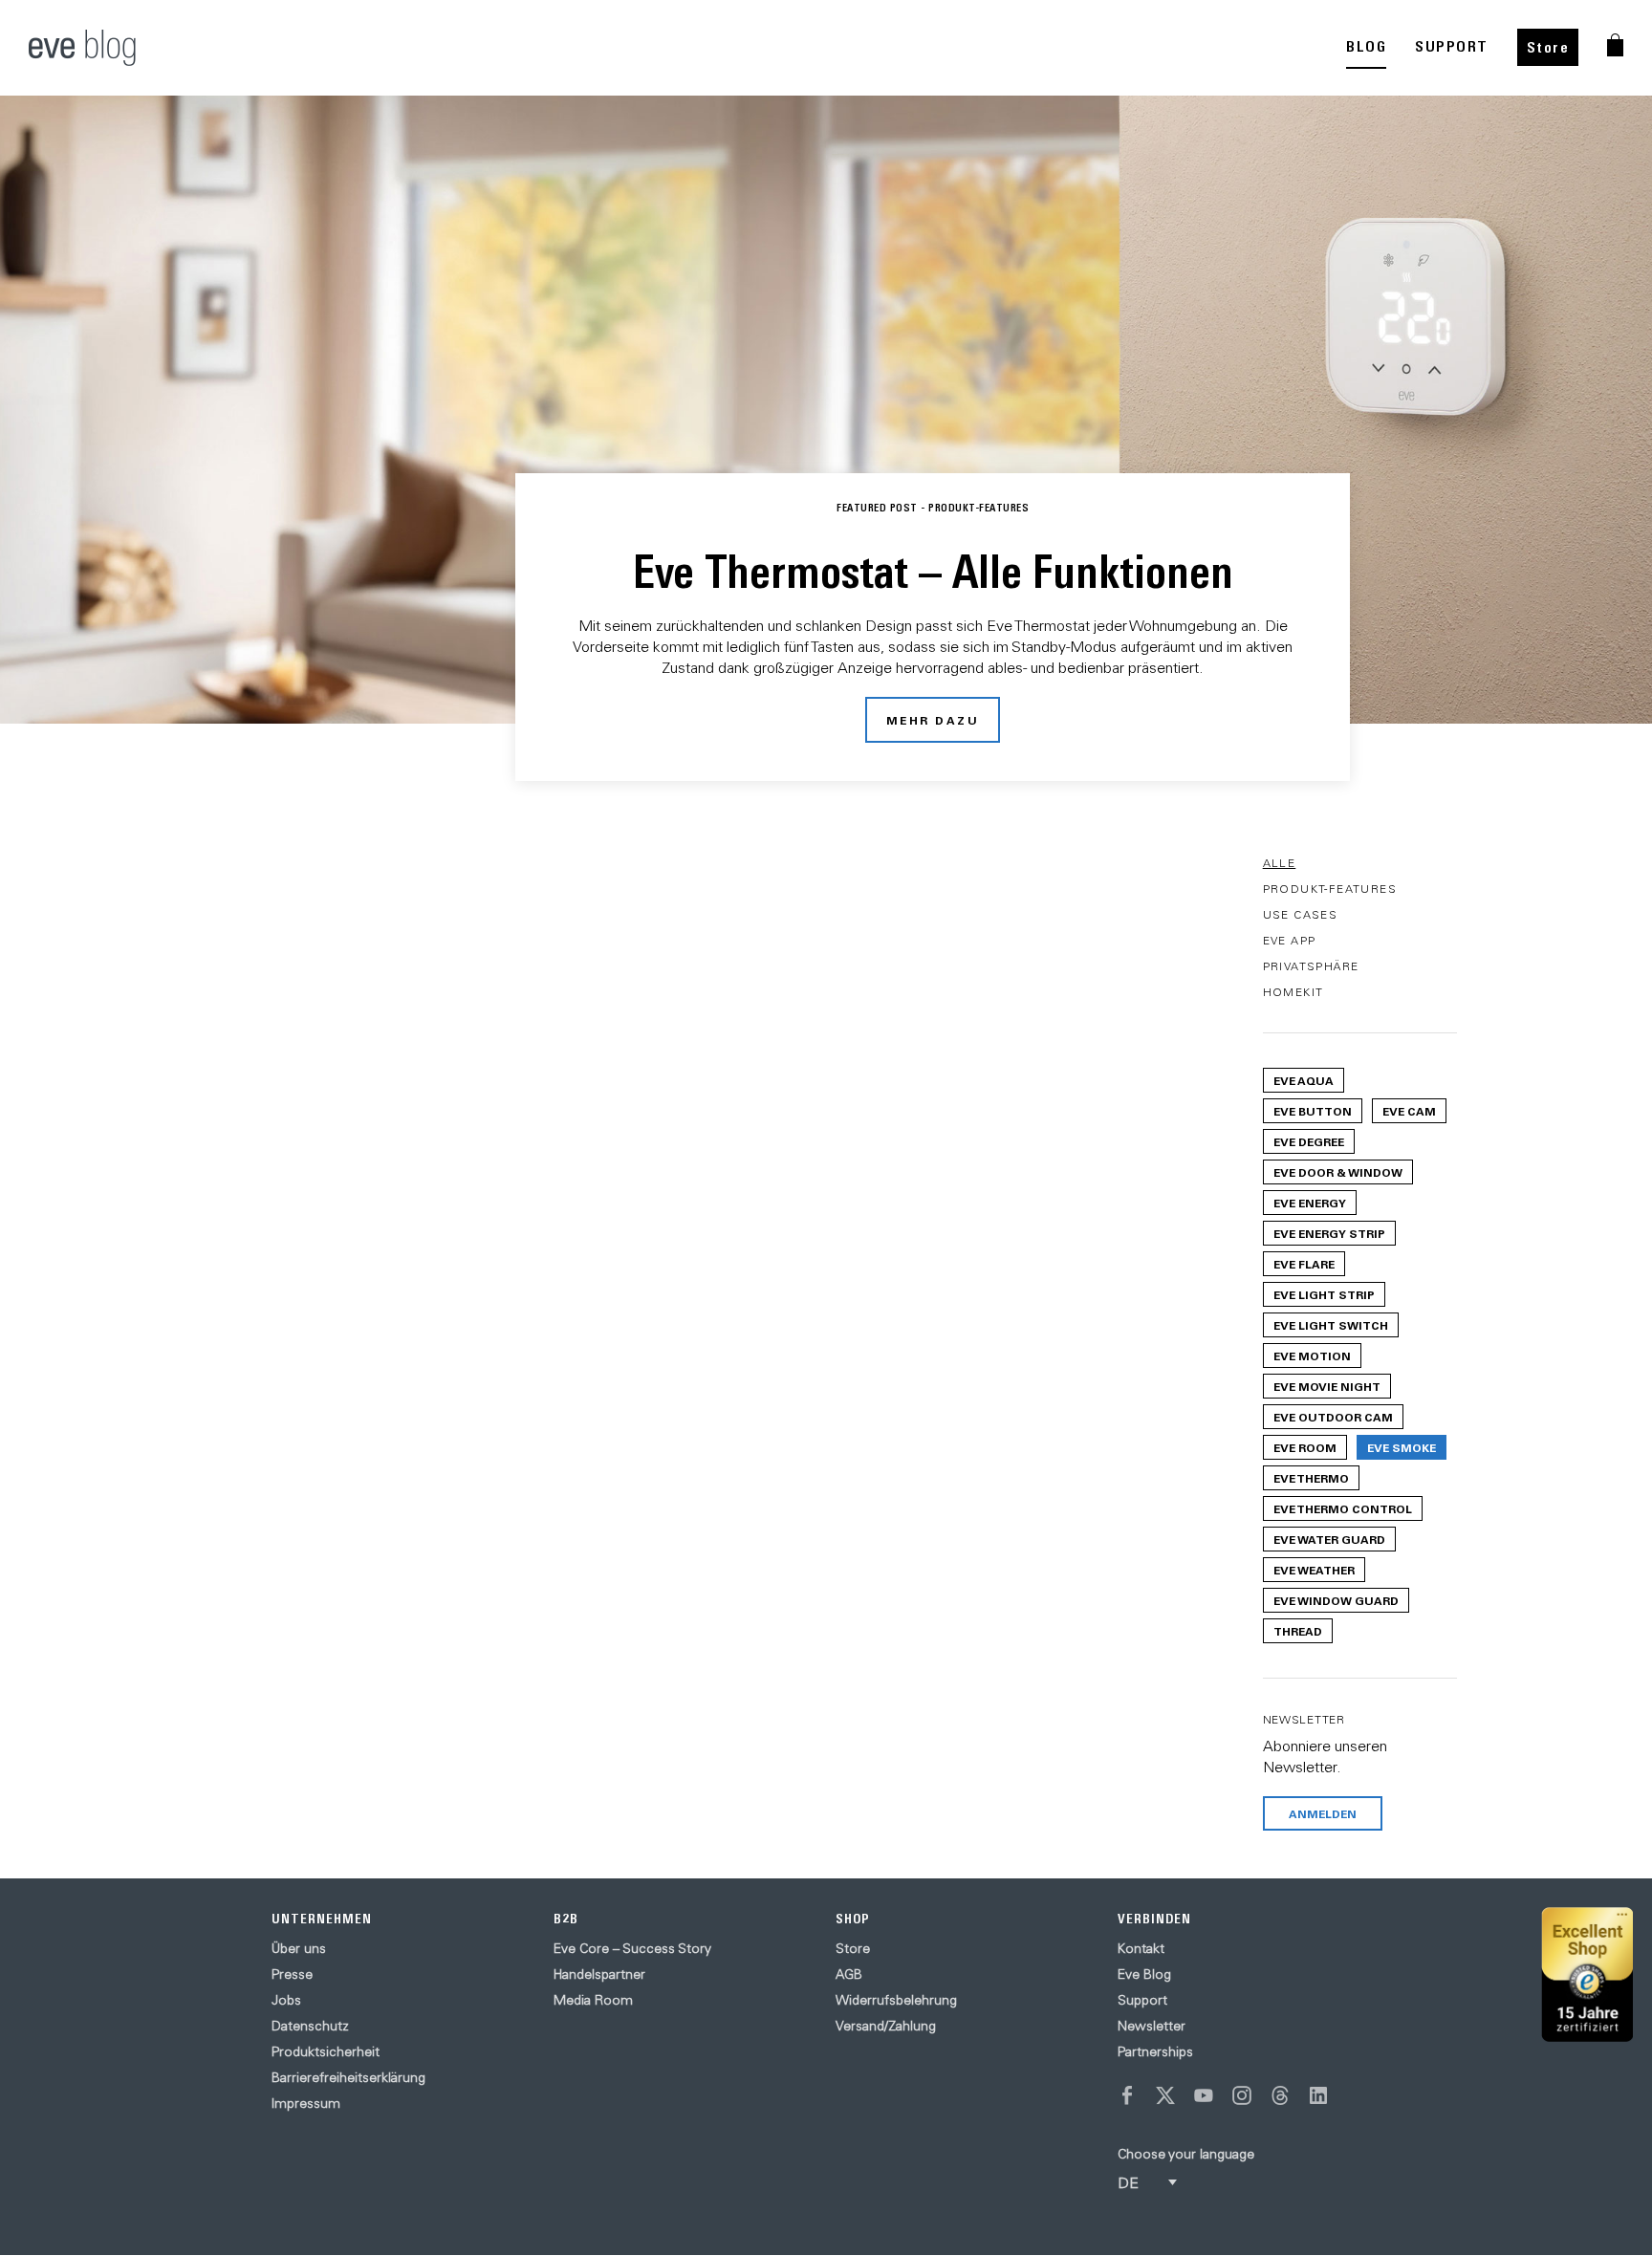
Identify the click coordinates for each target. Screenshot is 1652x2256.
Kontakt (1141, 1948)
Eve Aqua (1304, 1080)
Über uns (299, 1948)
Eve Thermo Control (1343, 1508)
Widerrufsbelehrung (896, 2000)
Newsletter (1152, 2026)
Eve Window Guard (1336, 1600)
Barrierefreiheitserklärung (348, 2077)
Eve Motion (1312, 1356)
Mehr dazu (933, 720)
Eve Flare (1304, 1264)
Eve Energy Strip (1329, 1233)
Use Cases (1301, 914)
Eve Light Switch (1331, 1325)
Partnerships (1155, 2051)
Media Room (593, 2000)
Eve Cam (1409, 1111)
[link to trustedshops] (1587, 1974)
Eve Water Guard (1329, 1539)
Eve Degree (1309, 1141)
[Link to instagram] (1242, 2095)
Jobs (286, 2000)
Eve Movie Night (1327, 1386)
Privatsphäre (1311, 966)
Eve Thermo (1311, 1478)
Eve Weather (1314, 1570)
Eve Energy (1310, 1203)
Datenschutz (310, 2026)
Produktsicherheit (326, 2051)
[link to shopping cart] (1615, 45)
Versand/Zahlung (886, 2026)
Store (1548, 47)
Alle (1280, 863)
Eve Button (1313, 1111)
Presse (292, 1974)
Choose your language (1186, 2154)
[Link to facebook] (1127, 2095)
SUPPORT (1452, 46)
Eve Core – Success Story (632, 1948)
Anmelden (1323, 1813)
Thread (1298, 1631)
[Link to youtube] (1204, 2095)
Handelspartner (599, 1974)
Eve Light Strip (1324, 1294)
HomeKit (1293, 992)
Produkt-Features (1330, 889)
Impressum (306, 2103)
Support (1142, 2000)
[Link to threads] (1280, 2095)
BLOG (1366, 46)
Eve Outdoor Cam (1333, 1417)
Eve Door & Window (1338, 1172)
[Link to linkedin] (1318, 2095)
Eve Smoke (1402, 1447)
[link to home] (82, 48)
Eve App (1290, 940)
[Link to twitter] (1165, 2095)
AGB (849, 1974)
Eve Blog (1144, 1974)
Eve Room (1305, 1447)
